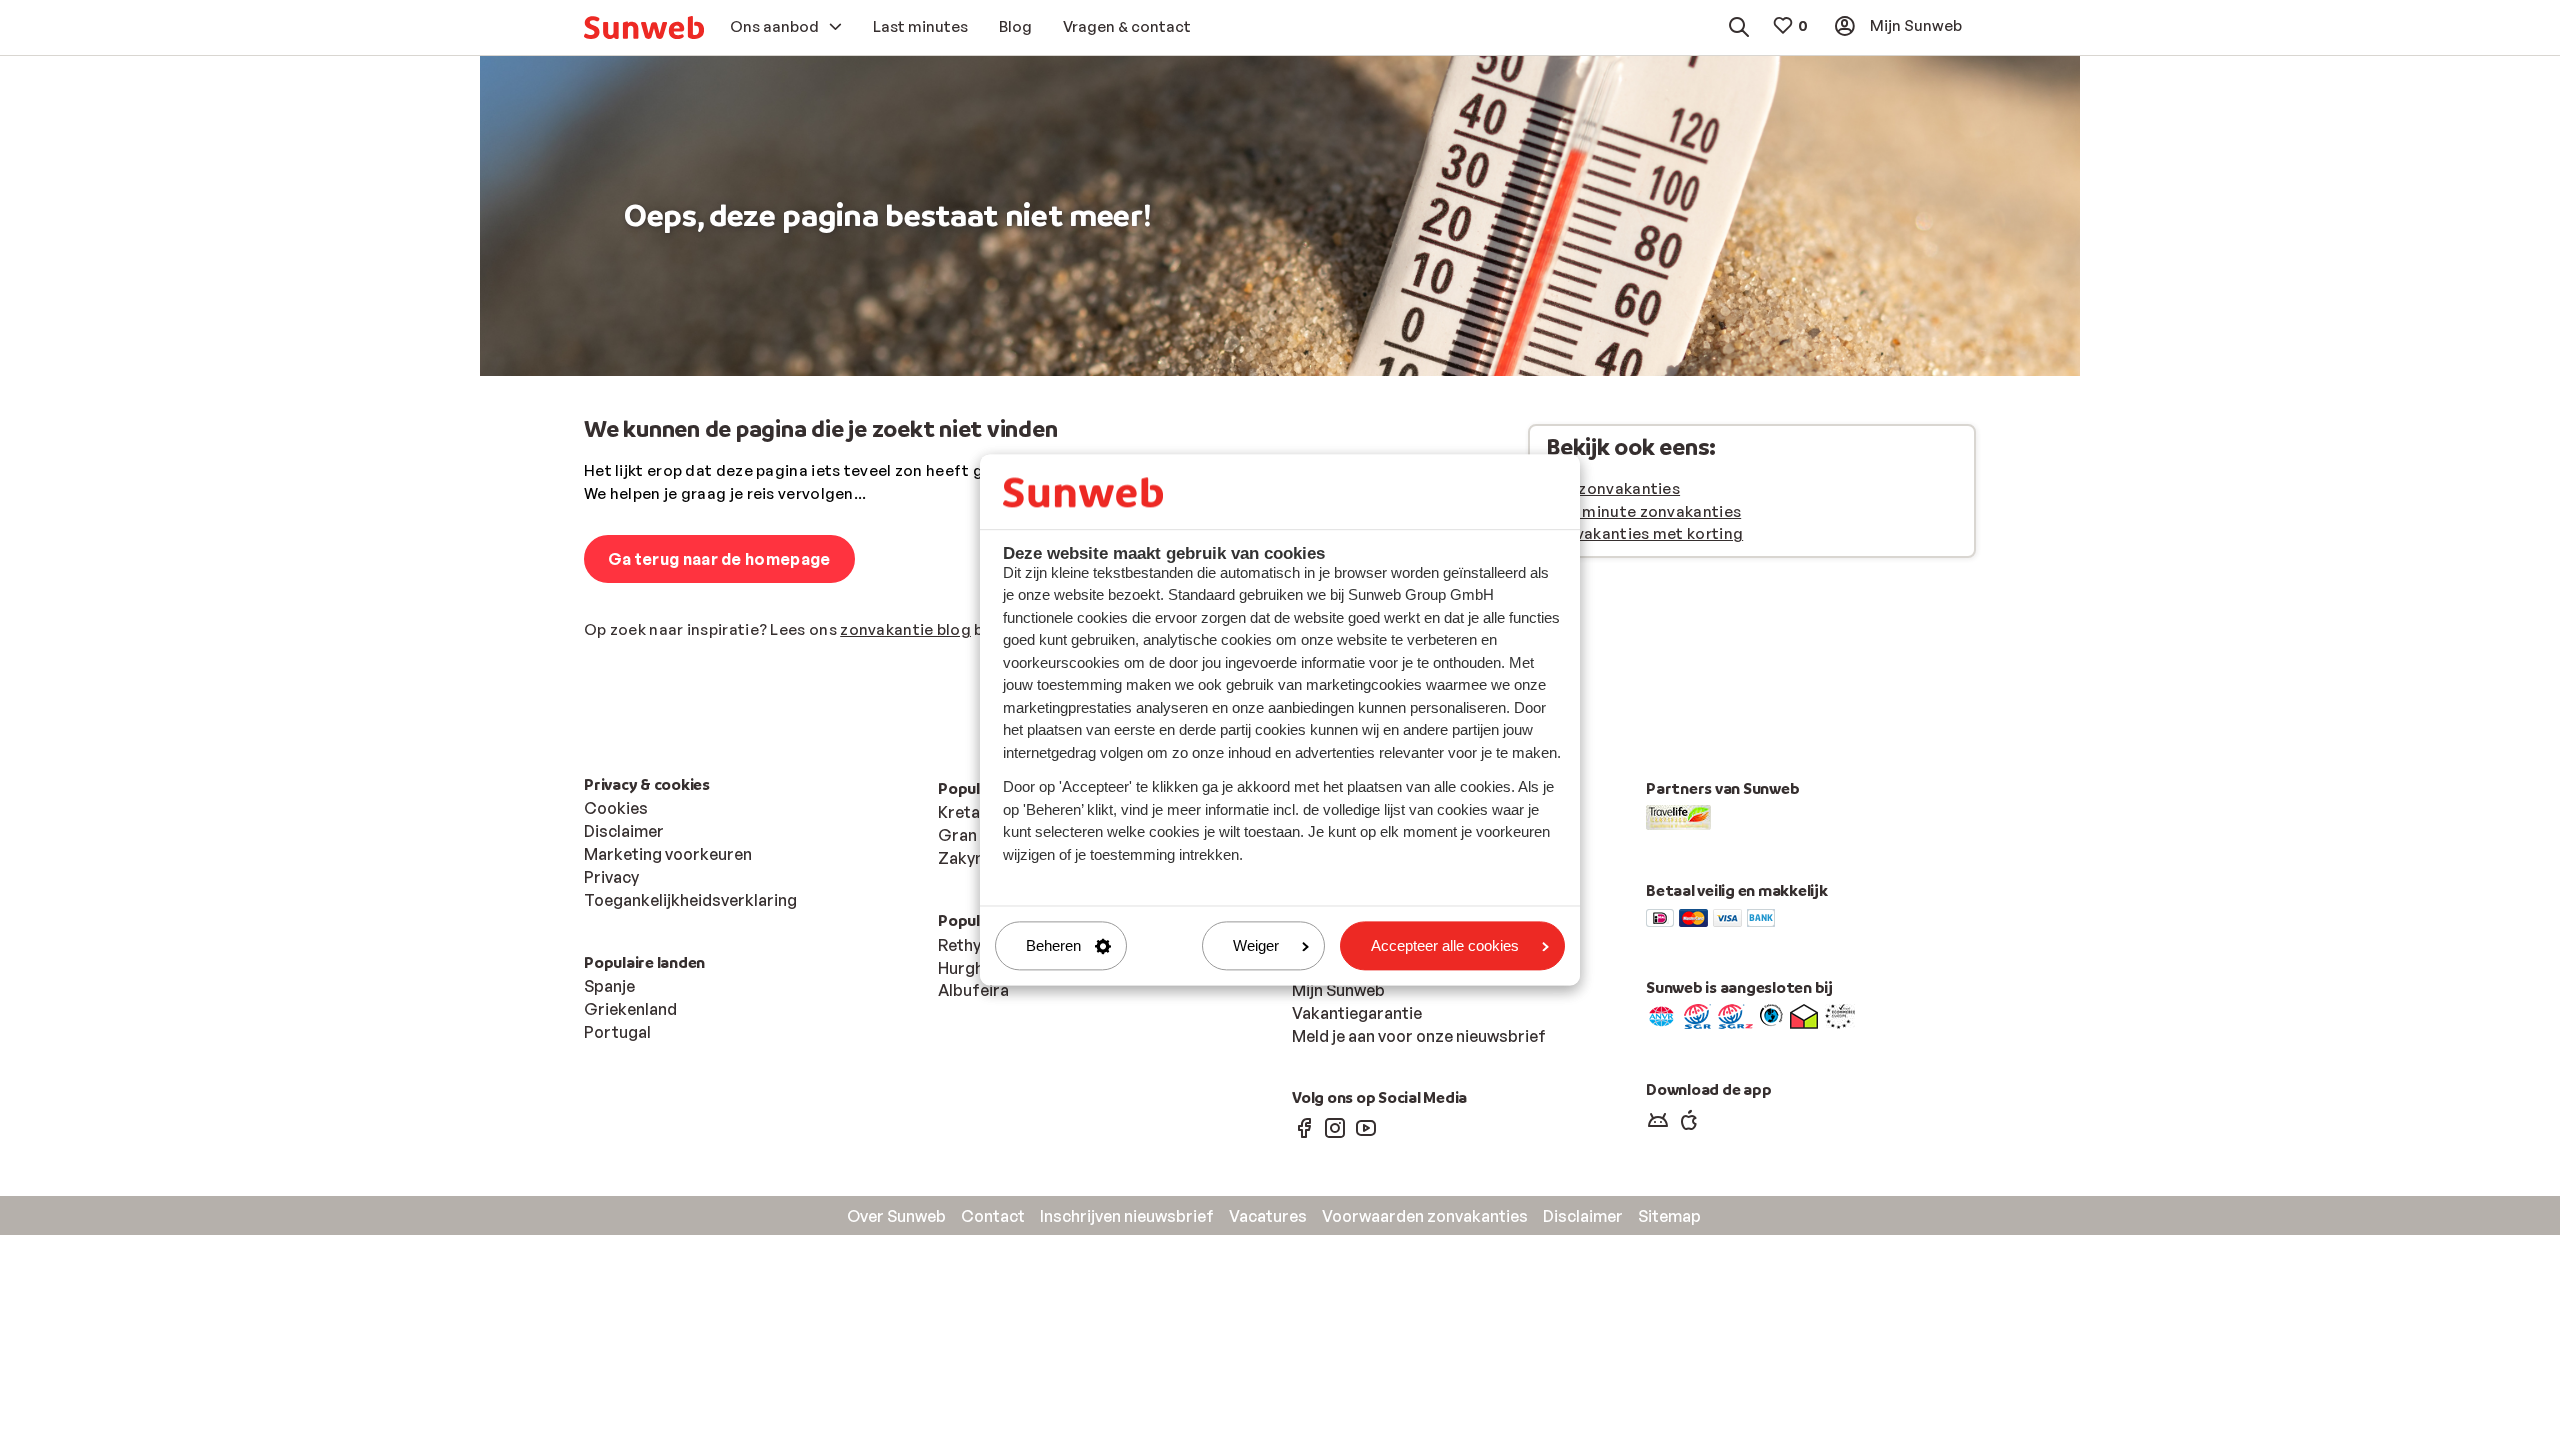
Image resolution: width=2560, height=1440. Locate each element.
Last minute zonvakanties (1643, 511)
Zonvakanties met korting (1644, 533)
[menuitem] (644, 27)
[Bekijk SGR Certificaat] (1697, 1015)
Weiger (1256, 945)
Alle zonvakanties (1613, 488)
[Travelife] (1678, 816)
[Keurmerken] (1661, 1015)
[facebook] (1304, 1127)
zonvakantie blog (905, 629)
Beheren (1053, 945)
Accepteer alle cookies (1445, 945)
